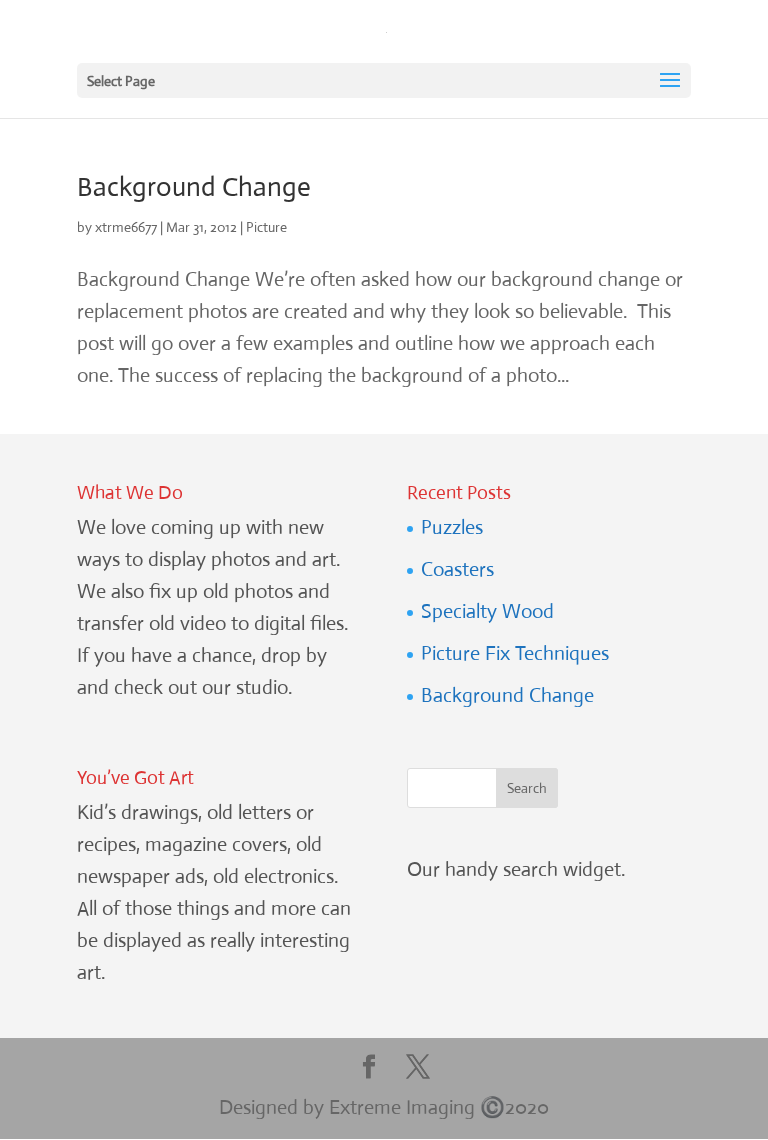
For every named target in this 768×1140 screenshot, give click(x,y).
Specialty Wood (487, 611)
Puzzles (452, 527)
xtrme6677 (126, 227)
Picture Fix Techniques (515, 653)
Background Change (194, 187)
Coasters (457, 569)
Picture (266, 227)
